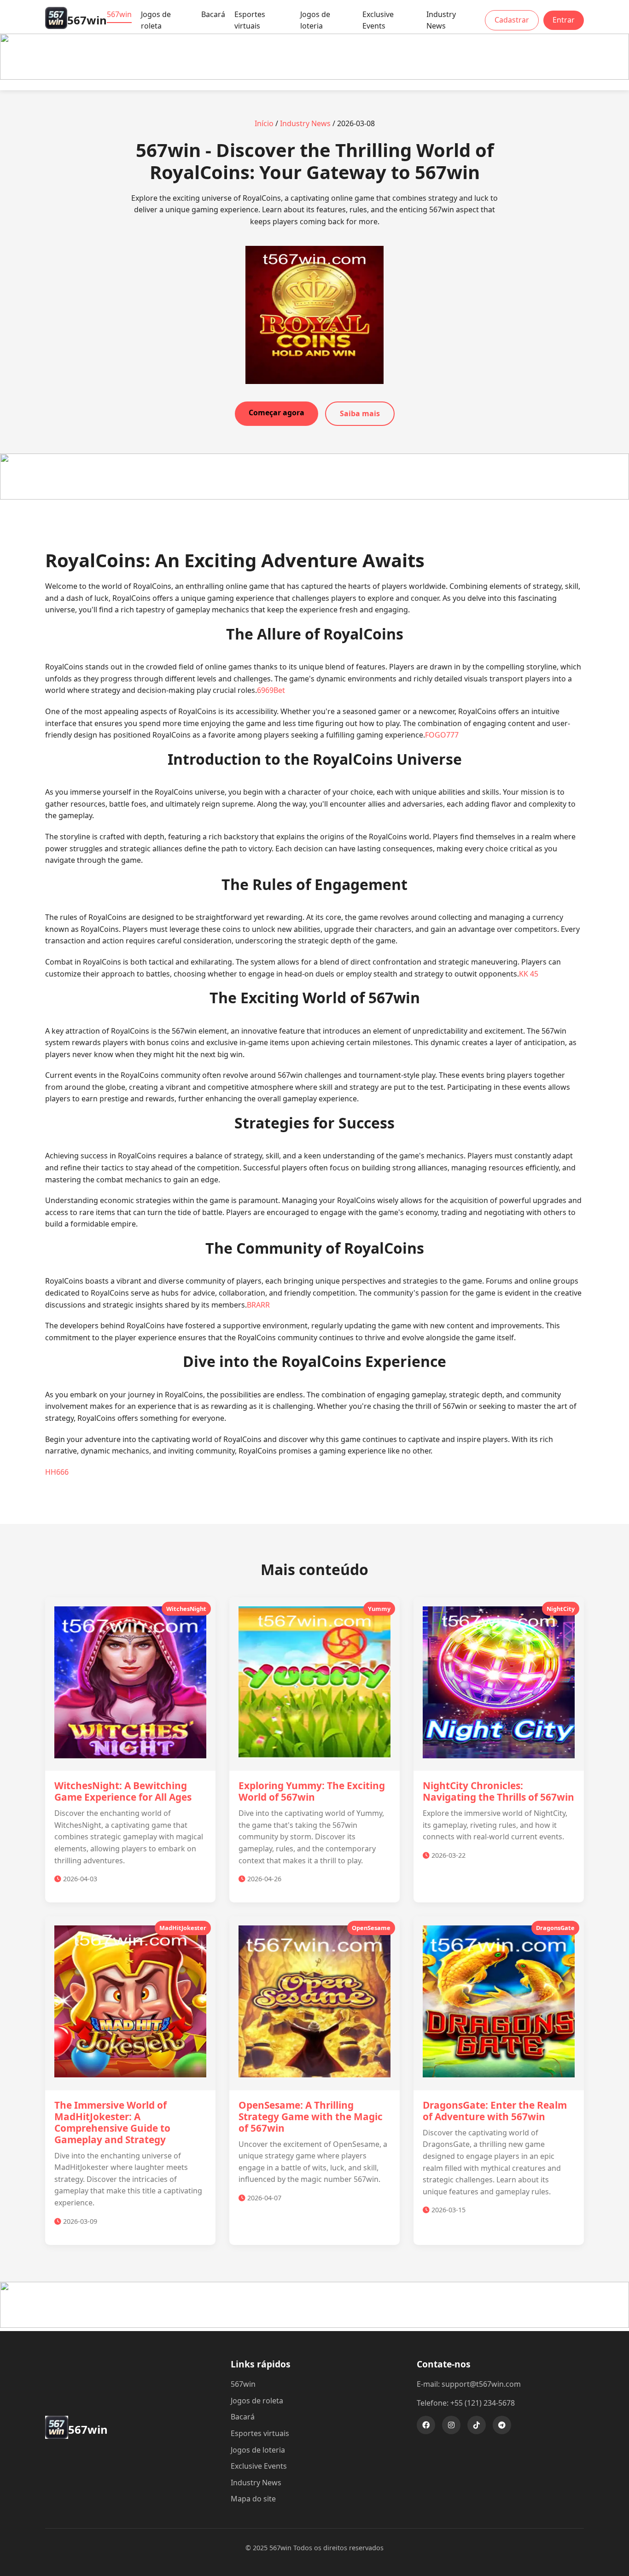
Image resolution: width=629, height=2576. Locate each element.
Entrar (564, 20)
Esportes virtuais (250, 20)
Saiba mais (360, 413)
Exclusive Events (378, 20)
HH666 (57, 1472)
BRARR (258, 1305)
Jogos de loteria (315, 20)
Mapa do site (253, 2499)
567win (119, 14)
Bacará (213, 14)
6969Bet (271, 690)
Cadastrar (512, 20)
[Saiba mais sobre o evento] (314, 77)
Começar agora (277, 413)
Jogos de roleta (156, 20)
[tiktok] (477, 2425)
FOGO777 (442, 735)
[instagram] (451, 2425)
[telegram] (502, 2425)
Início (264, 123)
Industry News (441, 20)
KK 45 (529, 974)
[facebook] (426, 2425)
